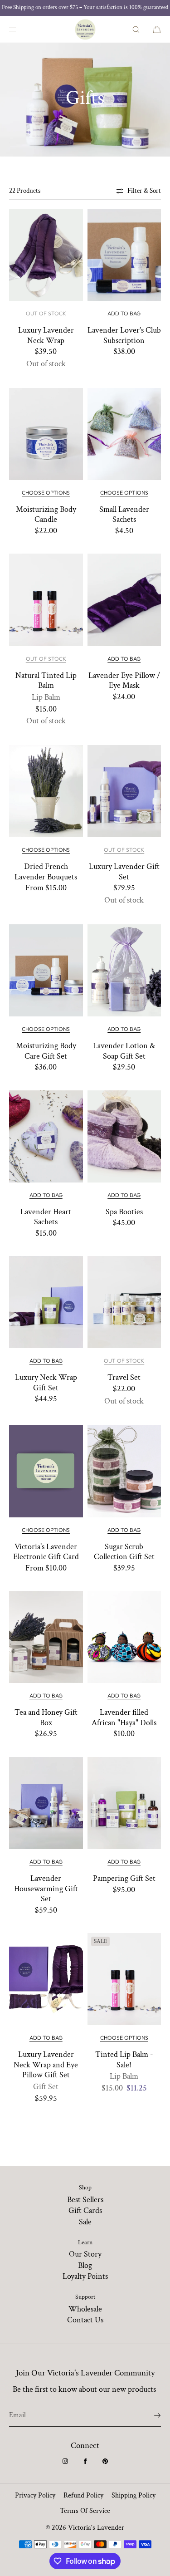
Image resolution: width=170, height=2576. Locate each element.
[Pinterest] (105, 2461)
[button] (136, 29)
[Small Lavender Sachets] (124, 434)
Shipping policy (134, 2495)
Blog (85, 2265)
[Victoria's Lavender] (85, 29)
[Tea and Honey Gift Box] (46, 1637)
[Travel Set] (124, 1302)
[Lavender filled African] (124, 1637)
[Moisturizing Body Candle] (46, 434)
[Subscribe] (150, 2415)
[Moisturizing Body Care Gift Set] (46, 970)
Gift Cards (85, 2210)
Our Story (85, 2254)
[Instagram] (65, 2461)
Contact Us (85, 2320)
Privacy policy (35, 2495)
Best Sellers (85, 2200)
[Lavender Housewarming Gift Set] (46, 1803)
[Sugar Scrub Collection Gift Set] (124, 1471)
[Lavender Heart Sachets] (46, 1136)
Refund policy (83, 2495)
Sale (85, 2222)
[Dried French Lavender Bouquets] (46, 791)
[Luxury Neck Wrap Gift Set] (46, 1302)
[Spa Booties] (124, 1136)
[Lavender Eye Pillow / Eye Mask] (124, 600)
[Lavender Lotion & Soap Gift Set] (124, 970)
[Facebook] (85, 2461)
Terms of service (85, 2511)
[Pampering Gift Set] (124, 1803)
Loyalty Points (85, 2276)
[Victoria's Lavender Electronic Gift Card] (46, 1471)
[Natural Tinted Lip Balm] (46, 600)
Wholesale (85, 2309)
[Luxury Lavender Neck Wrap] (46, 255)
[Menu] (20, 29)
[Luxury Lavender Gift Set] (124, 791)
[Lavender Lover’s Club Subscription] (124, 255)
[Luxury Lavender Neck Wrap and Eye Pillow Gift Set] (46, 1979)
